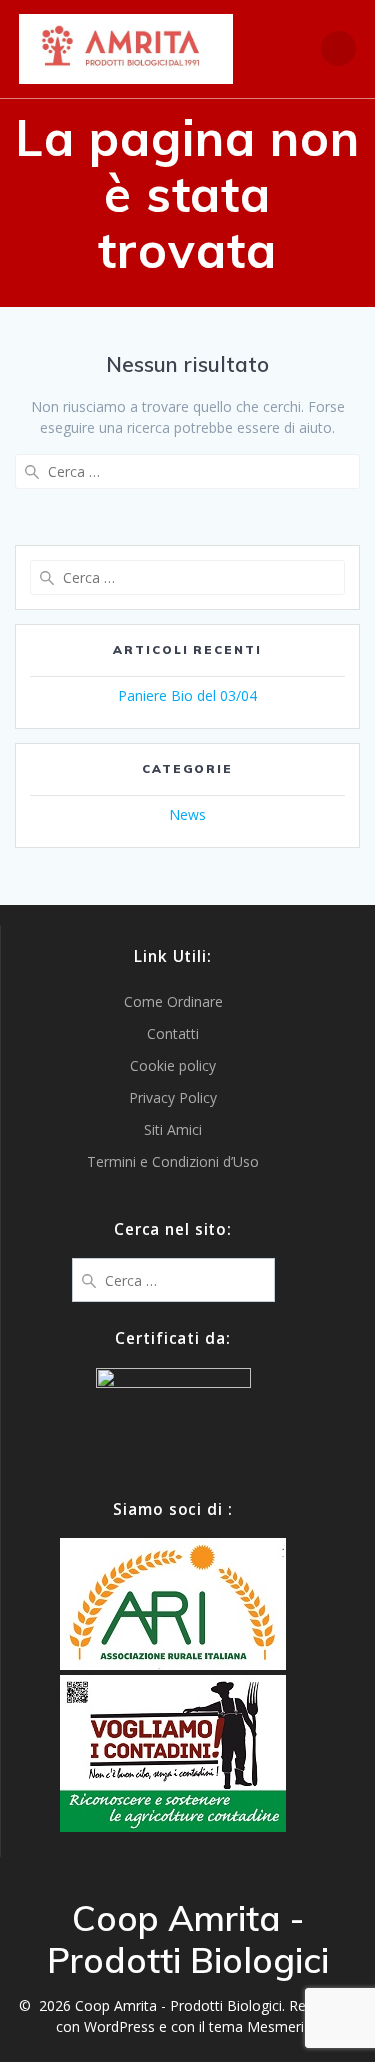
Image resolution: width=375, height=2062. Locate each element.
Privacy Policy (173, 1097)
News (187, 814)
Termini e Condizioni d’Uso (173, 1161)
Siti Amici (173, 1129)
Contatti (173, 1033)
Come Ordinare (173, 1001)
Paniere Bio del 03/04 (187, 695)
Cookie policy (173, 1065)
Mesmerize (283, 2026)
